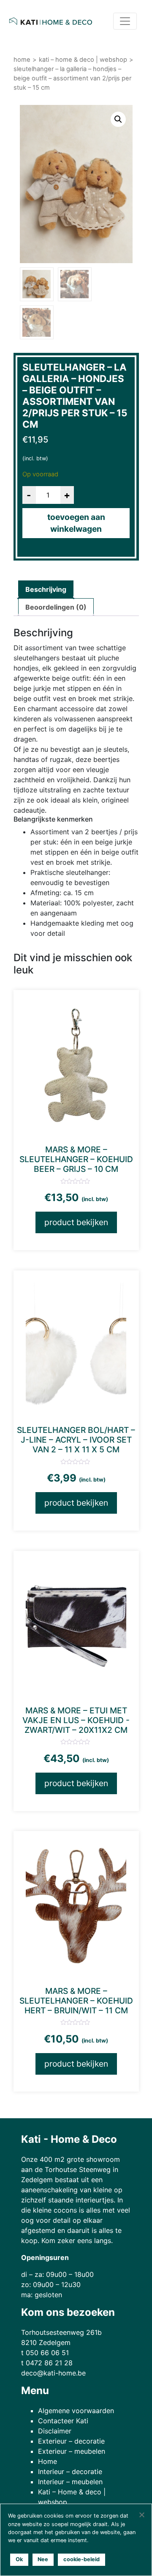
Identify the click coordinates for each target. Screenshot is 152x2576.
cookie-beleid (81, 2559)
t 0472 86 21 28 (47, 2363)
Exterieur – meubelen (72, 2451)
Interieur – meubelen (70, 2482)
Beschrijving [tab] (46, 589)
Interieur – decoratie (70, 2472)
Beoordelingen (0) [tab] (56, 607)
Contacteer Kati (63, 2421)
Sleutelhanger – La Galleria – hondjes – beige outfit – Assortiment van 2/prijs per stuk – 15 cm (72, 78)
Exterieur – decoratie (71, 2441)
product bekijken (76, 1222)
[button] (118, 119)
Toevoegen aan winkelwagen (76, 523)
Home (22, 60)
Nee (43, 2559)
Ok (19, 2559)
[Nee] (141, 2515)
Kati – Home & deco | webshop (83, 60)
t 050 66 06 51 (45, 2353)
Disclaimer (55, 2431)
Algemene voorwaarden (76, 2411)
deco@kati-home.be (53, 2373)
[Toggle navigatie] (125, 21)
